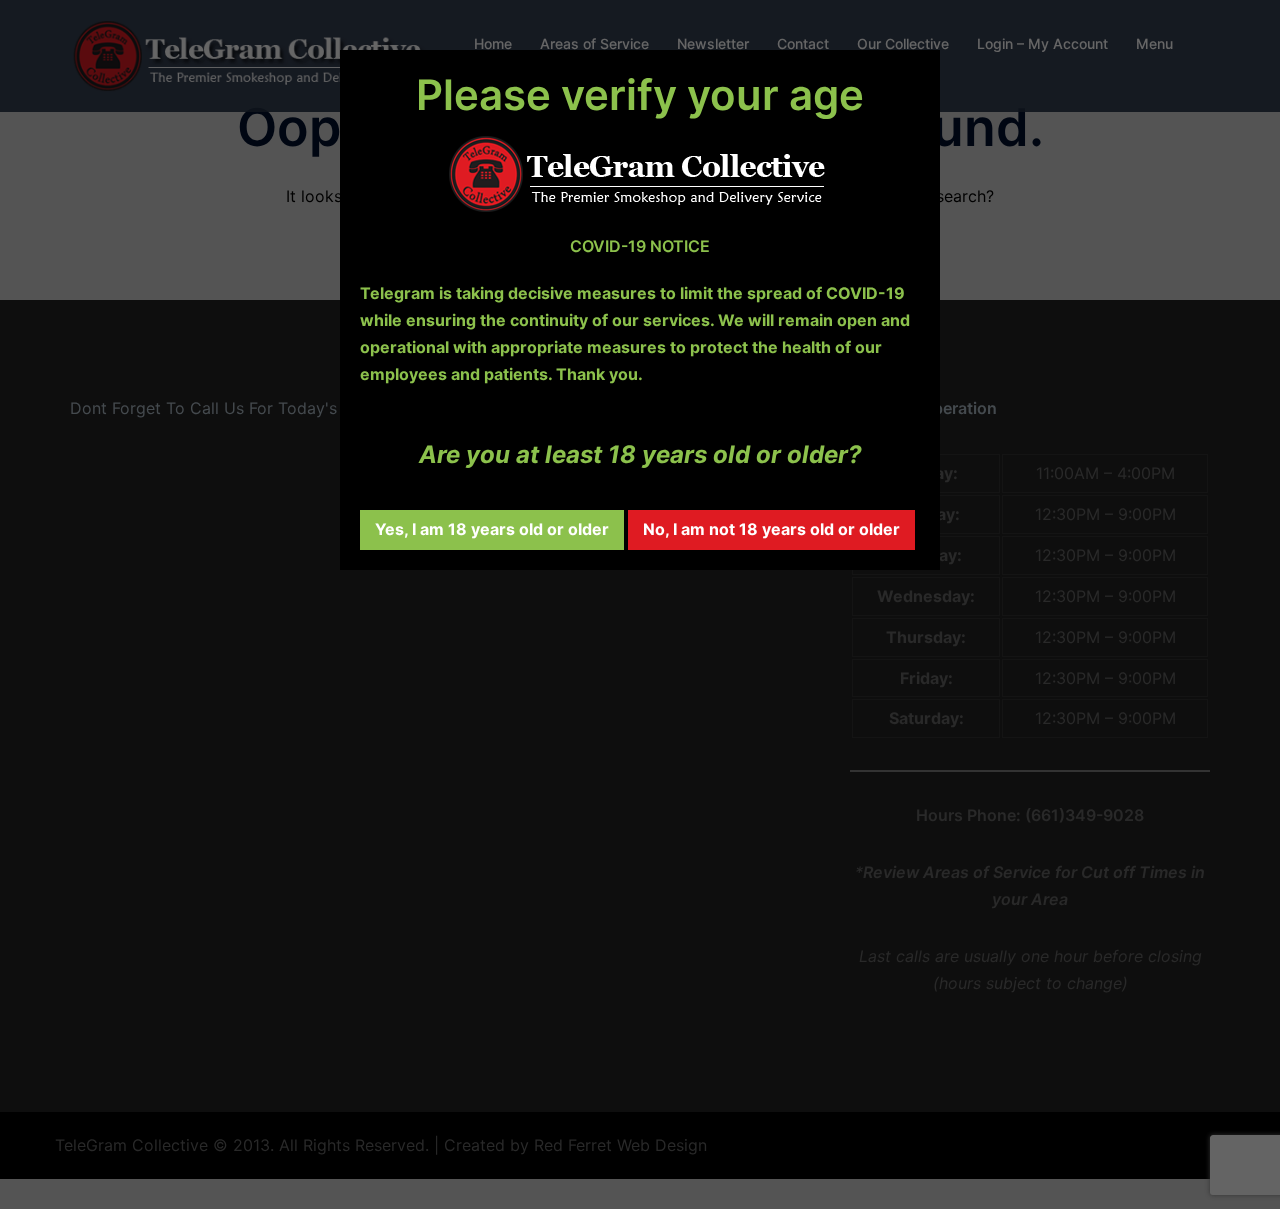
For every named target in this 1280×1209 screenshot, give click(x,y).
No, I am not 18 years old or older (771, 529)
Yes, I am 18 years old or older (492, 529)
